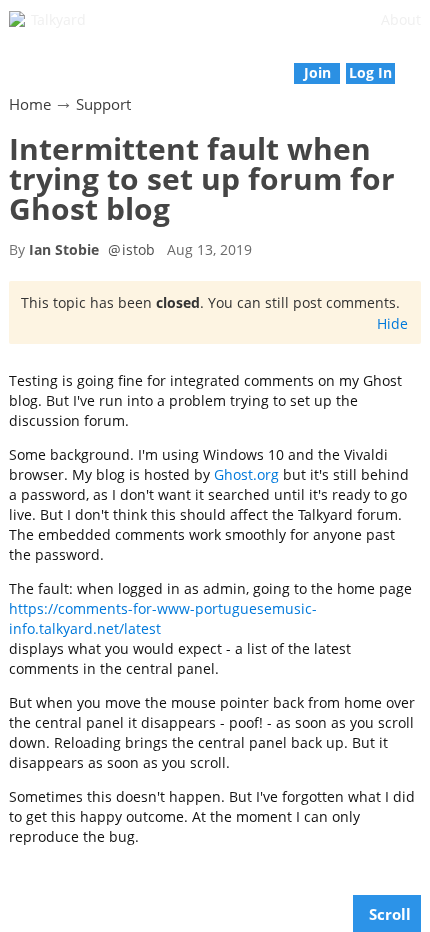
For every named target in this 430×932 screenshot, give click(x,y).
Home (30, 104)
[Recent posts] (419, 62)
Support (103, 104)
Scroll (390, 914)
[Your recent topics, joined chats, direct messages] (10, 62)
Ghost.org (246, 474)
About (401, 19)
